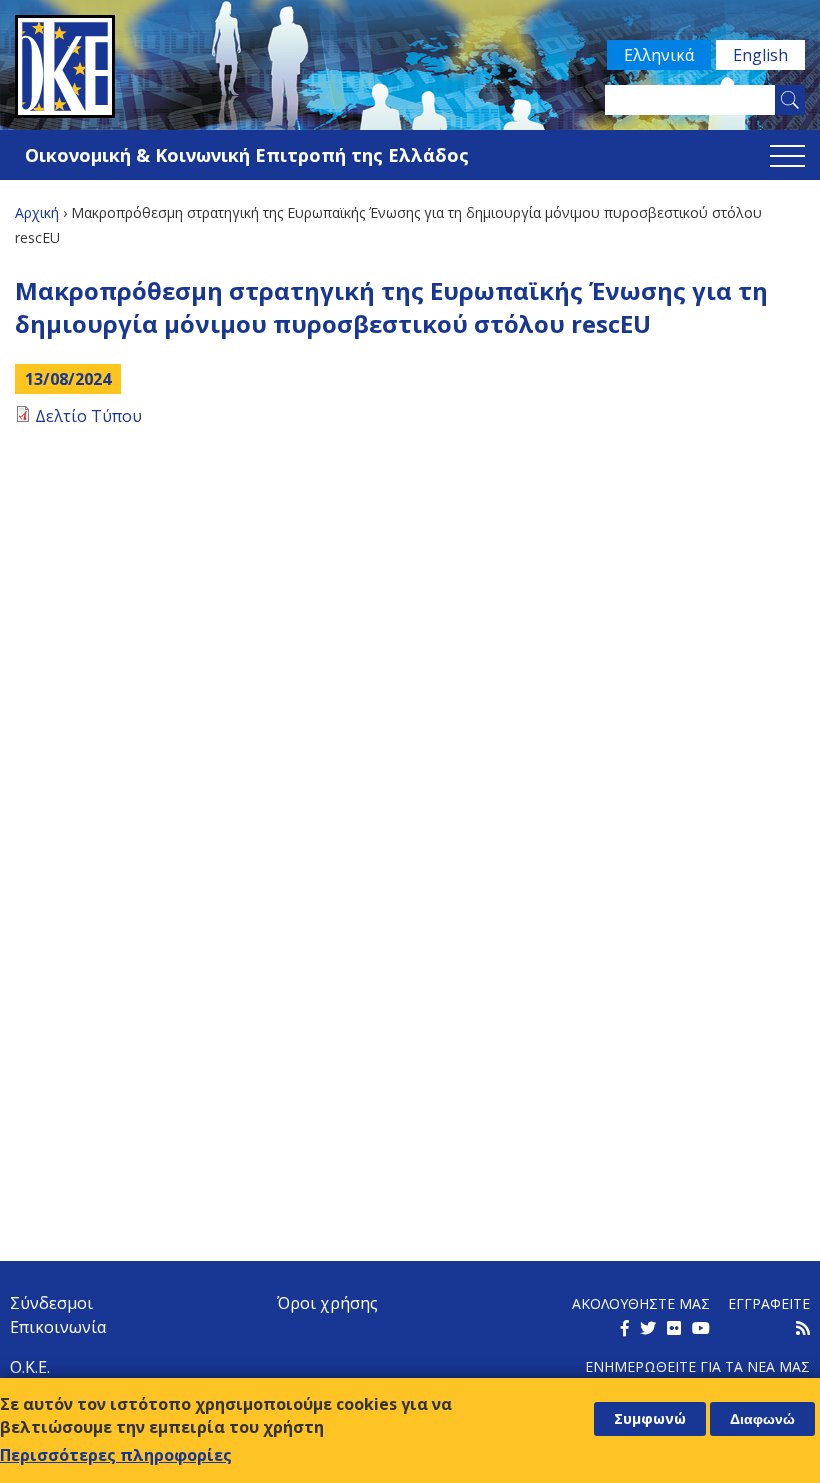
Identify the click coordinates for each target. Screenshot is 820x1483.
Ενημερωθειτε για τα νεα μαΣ (697, 1366)
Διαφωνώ (762, 1419)
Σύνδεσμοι (51, 1303)
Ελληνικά (659, 55)
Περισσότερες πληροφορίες (116, 1455)
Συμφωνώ (650, 1418)
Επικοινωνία (58, 1327)
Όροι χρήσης (327, 1303)
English (760, 55)
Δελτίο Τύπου (88, 416)
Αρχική (37, 212)
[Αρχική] (410, 66)
